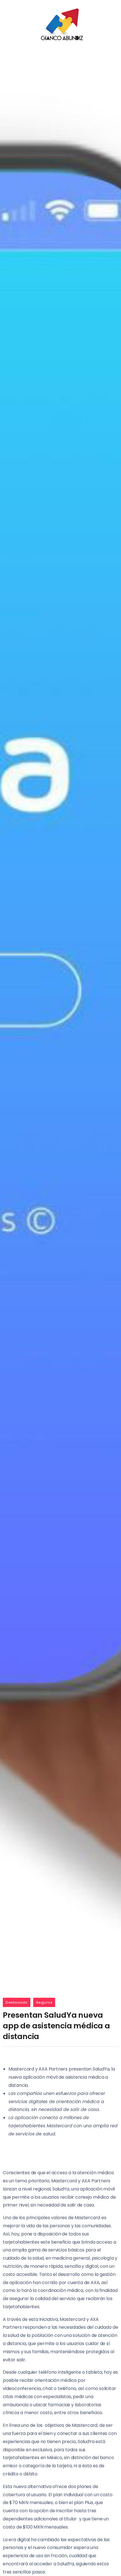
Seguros (44, 2002)
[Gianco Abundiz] (60, 25)
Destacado (17, 2002)
